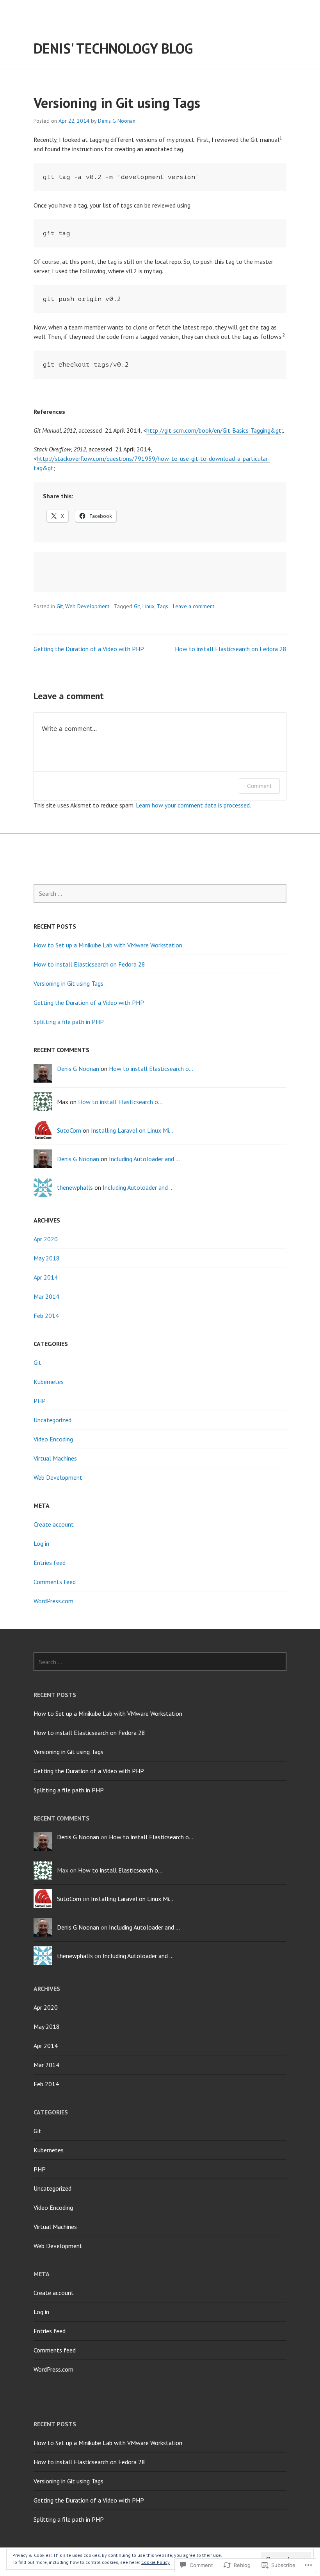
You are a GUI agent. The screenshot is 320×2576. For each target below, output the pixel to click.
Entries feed (50, 1563)
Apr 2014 (46, 1277)
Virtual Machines (55, 1458)
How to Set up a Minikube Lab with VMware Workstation (108, 945)
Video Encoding (53, 1439)
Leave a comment (194, 606)
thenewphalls (75, 1187)
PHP (40, 1401)
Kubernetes (49, 1382)
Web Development (87, 606)
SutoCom (69, 1130)
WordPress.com (53, 1601)
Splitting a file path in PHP (69, 1022)
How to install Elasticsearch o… (151, 1069)
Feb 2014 (46, 1316)
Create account (54, 1524)
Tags (163, 606)
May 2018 (47, 1258)
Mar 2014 (46, 1296)
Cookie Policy (156, 2562)
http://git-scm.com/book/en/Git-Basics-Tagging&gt (214, 430)
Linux (148, 606)
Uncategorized (52, 1420)
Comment (259, 786)
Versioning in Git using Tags (68, 983)
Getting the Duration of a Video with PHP (89, 649)
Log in (41, 1543)
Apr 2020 (46, 1239)
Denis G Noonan (117, 121)
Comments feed (55, 1582)
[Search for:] (160, 893)
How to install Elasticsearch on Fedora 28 (231, 649)
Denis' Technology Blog (113, 48)
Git (60, 606)
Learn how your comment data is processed (193, 805)
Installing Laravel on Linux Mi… (132, 1130)
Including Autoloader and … (144, 1159)
